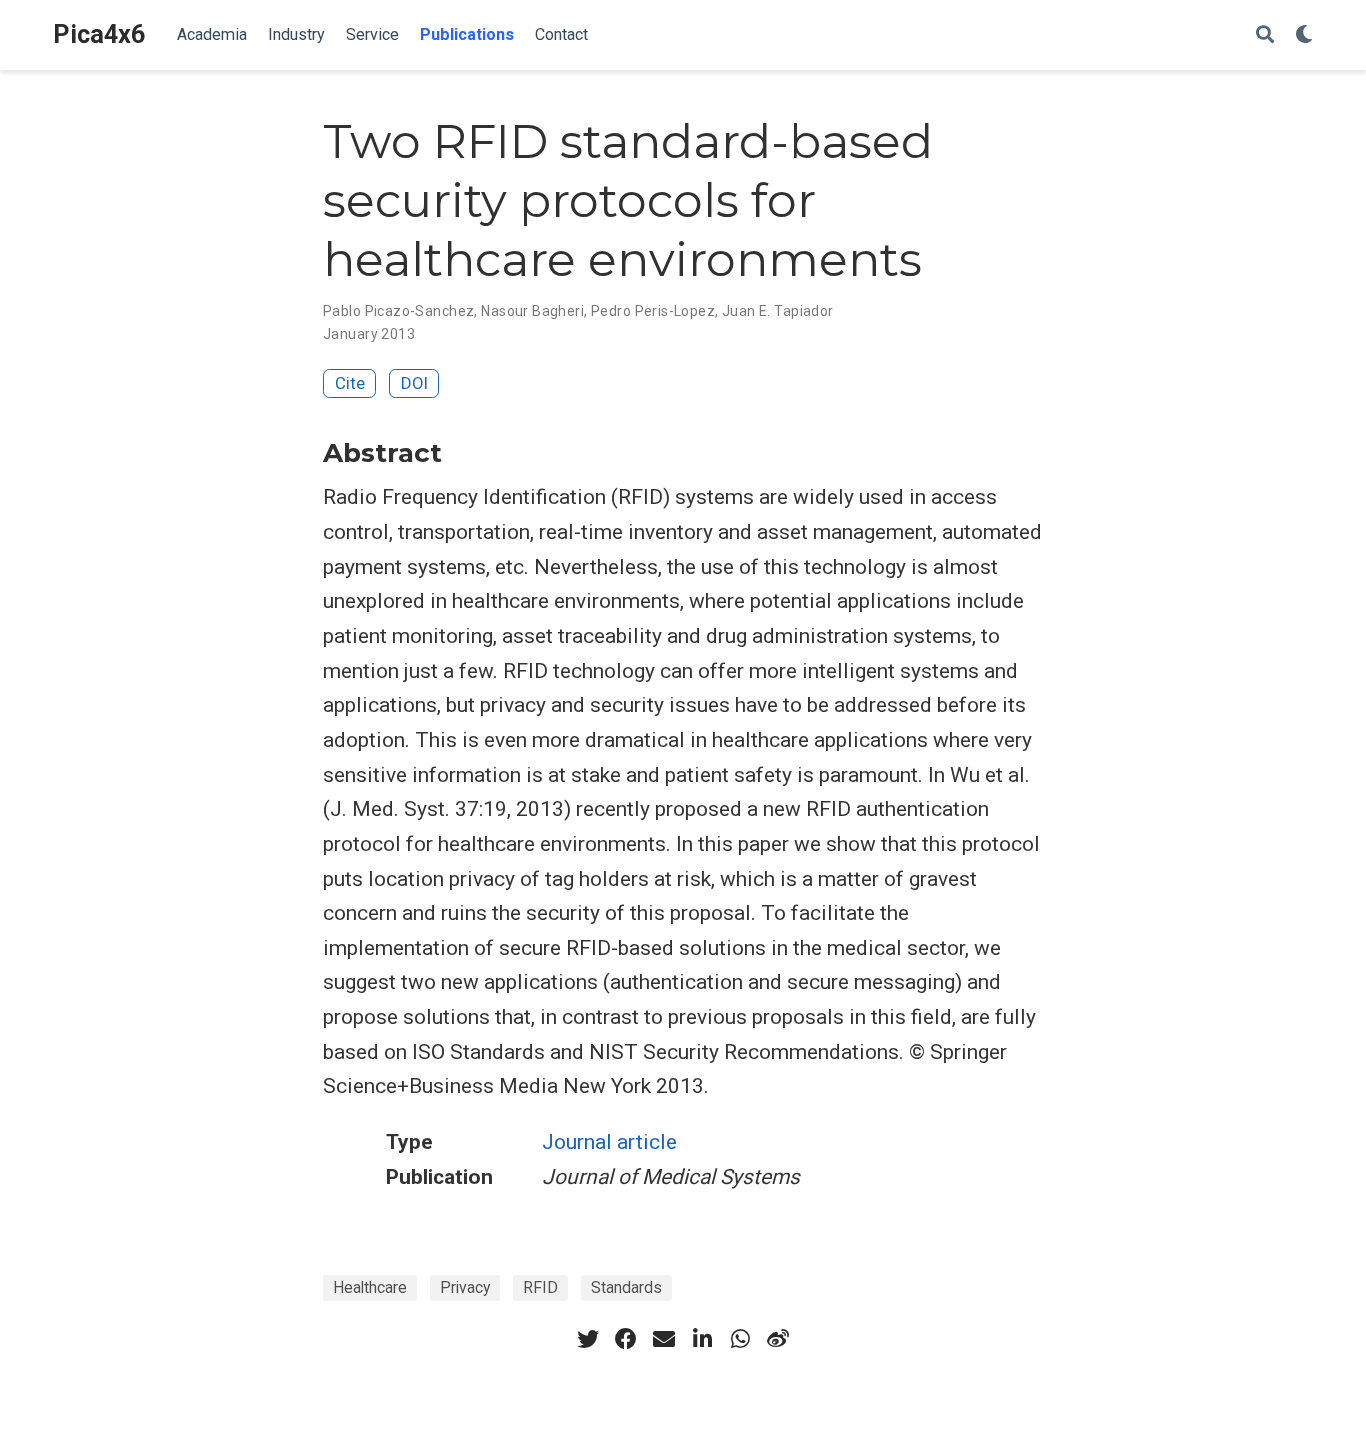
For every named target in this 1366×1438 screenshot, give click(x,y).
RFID (540, 1287)
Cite (350, 383)
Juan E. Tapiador (778, 311)
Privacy (465, 1287)
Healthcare (370, 1287)
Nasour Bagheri (532, 311)
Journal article (609, 1142)
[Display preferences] (1304, 35)
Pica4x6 (99, 34)
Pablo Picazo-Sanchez (398, 311)
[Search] (1265, 35)
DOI (414, 383)
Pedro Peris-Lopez (653, 311)
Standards (626, 1287)
